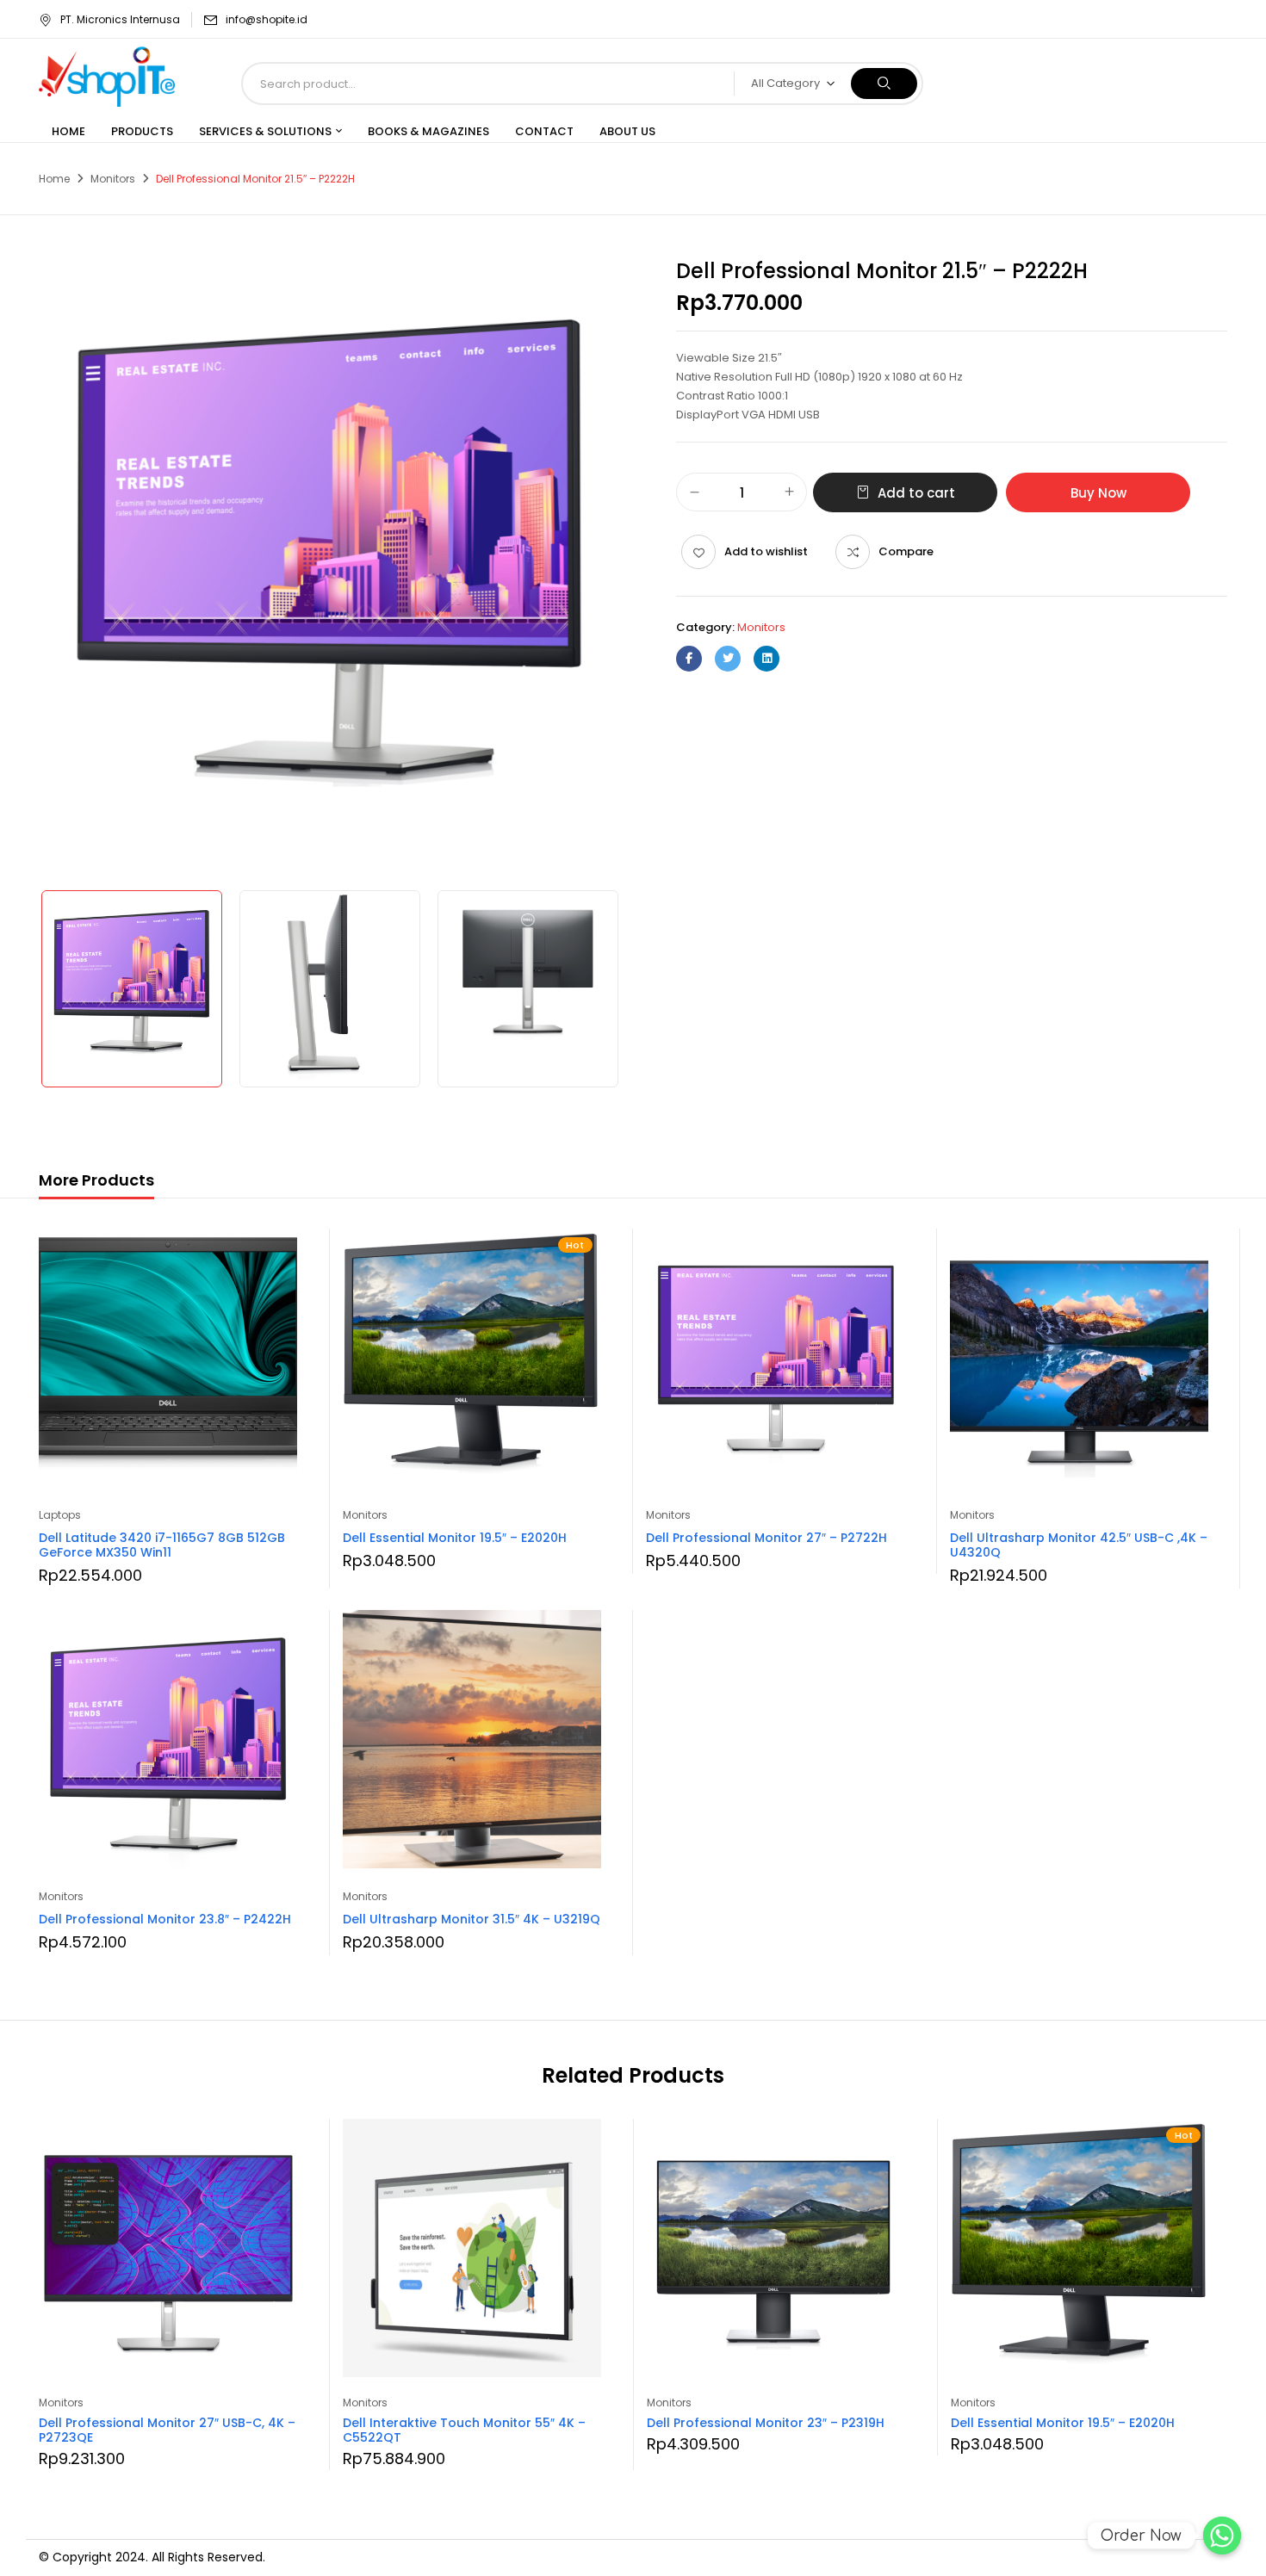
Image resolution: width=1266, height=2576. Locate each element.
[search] (884, 84)
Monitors (113, 179)
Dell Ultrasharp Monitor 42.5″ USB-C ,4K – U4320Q (1079, 1545)
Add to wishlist (766, 551)
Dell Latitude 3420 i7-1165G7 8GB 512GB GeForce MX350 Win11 (162, 1545)
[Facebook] (689, 659)
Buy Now (1098, 493)
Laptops (60, 1515)
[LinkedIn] (766, 659)
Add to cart (916, 493)
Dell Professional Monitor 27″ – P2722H (766, 1538)
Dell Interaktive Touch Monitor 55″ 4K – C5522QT (464, 2430)
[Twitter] (728, 659)
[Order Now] (1222, 2536)
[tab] (96, 1183)
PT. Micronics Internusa (120, 19)
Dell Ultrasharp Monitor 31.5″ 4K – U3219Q (472, 1919)
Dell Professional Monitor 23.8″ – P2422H (165, 1919)
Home (54, 179)
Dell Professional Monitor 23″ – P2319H (766, 2423)
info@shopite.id (267, 19)
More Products (96, 1180)
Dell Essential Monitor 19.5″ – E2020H (455, 1538)
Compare (906, 551)
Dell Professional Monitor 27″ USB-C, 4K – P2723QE (167, 2430)
